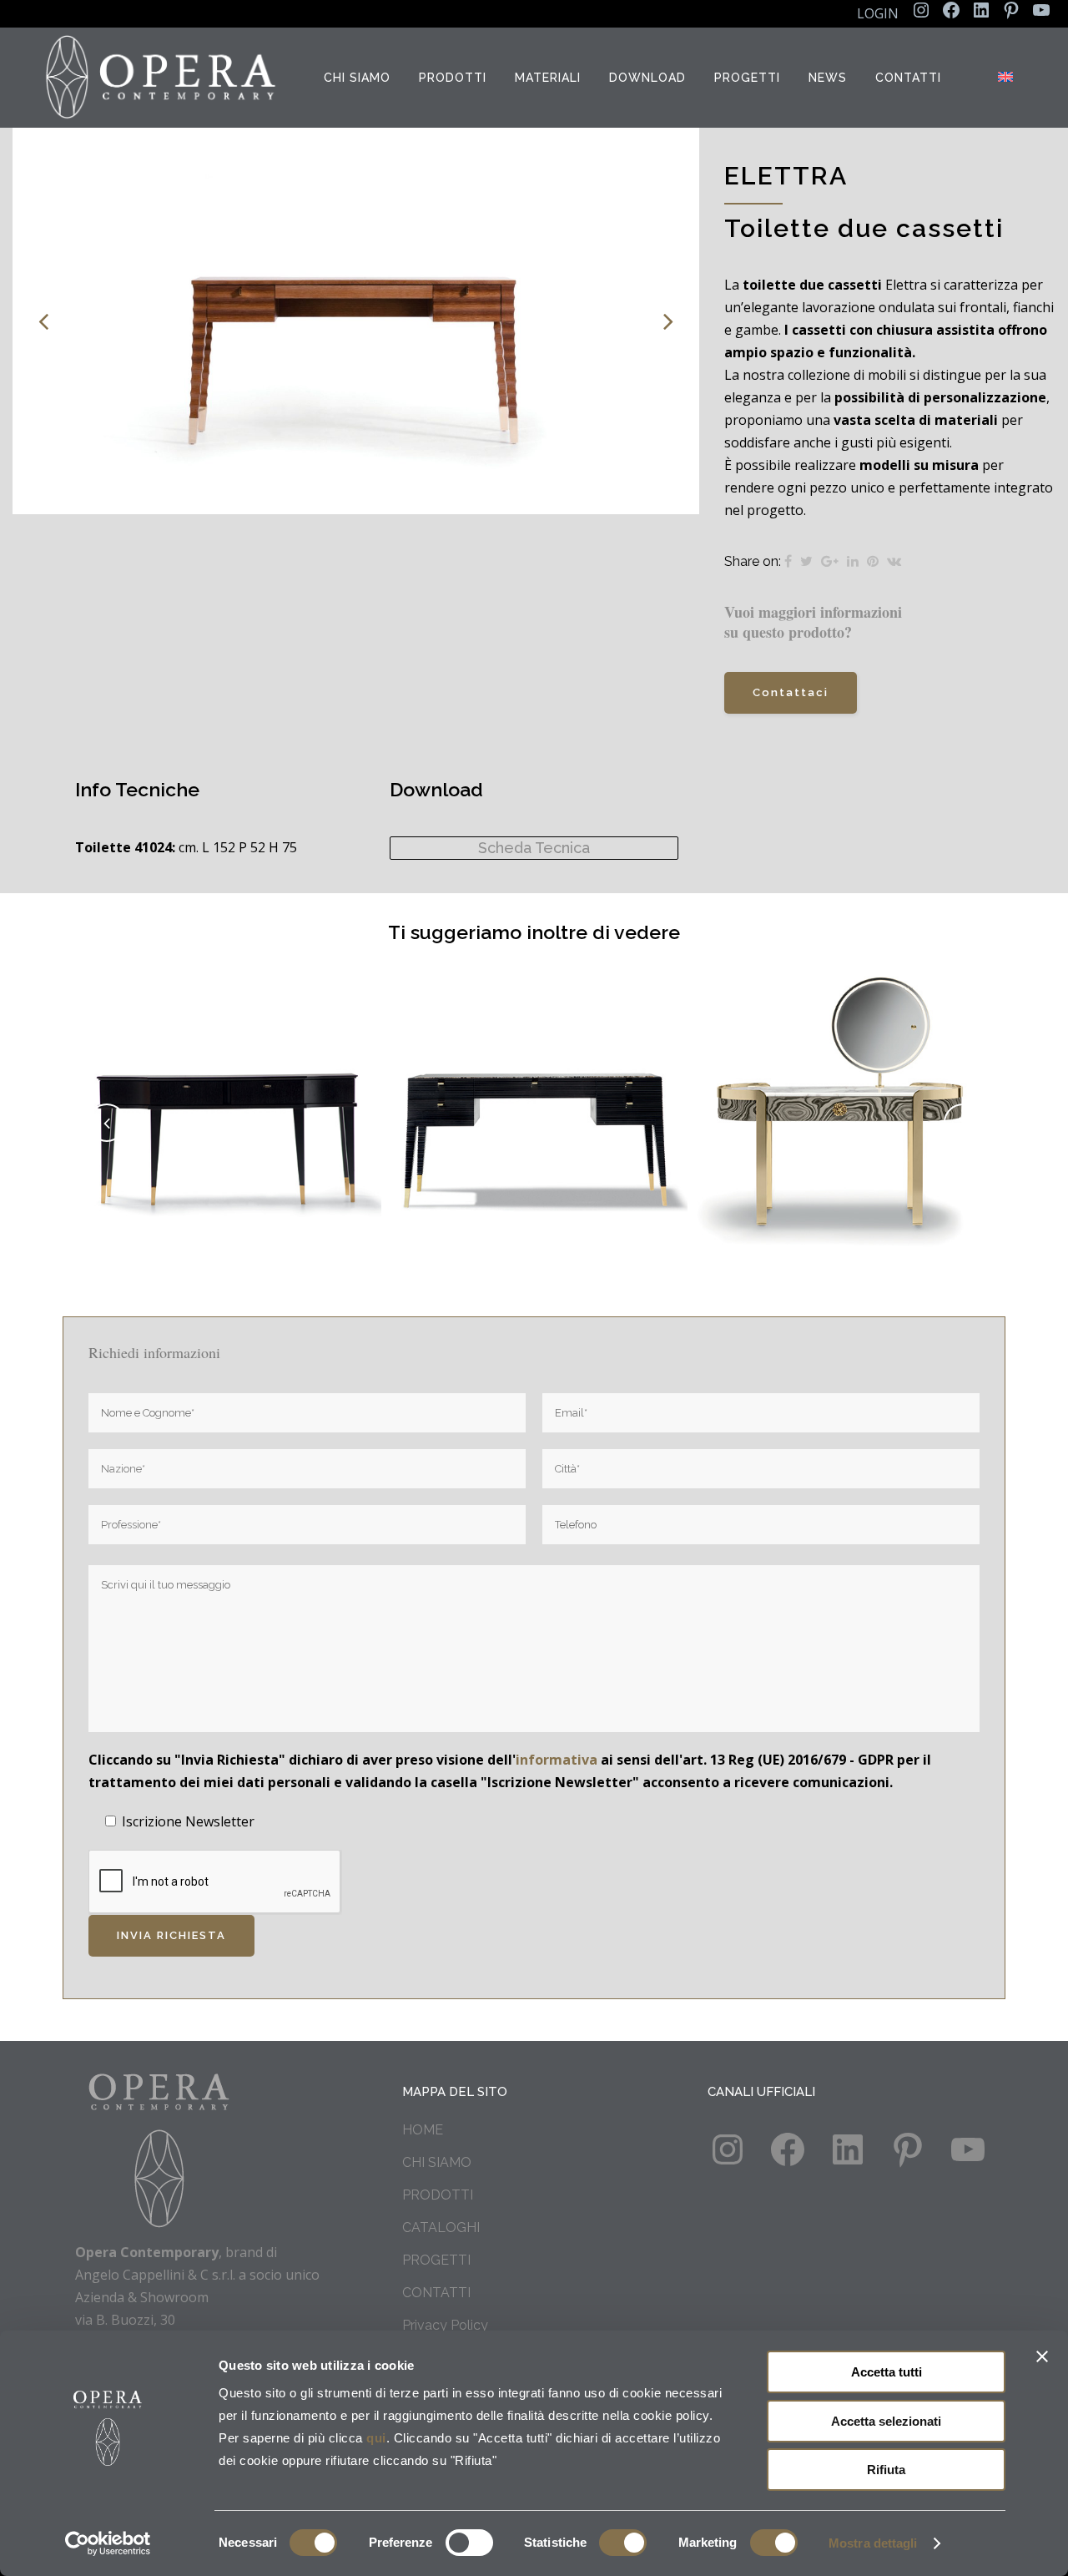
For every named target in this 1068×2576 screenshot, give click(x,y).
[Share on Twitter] (806, 561)
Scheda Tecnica (534, 848)
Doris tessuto (841, 1104)
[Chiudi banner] (1042, 2356)
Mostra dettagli (873, 2543)
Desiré (229, 1104)
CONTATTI (436, 2293)
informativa (557, 1760)
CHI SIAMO (437, 2162)
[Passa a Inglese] (1007, 78)
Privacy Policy (445, 2325)
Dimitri (535, 1104)
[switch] (469, 2543)
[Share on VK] (894, 561)
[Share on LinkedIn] (853, 561)
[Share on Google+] (830, 561)
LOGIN (878, 13)
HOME (423, 2130)
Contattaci (791, 692)
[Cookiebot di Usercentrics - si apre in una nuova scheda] (108, 2543)
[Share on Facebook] (788, 561)
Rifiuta (886, 2470)
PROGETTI (436, 2260)
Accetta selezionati (886, 2421)
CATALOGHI (441, 2227)
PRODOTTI (438, 2195)
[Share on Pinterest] (873, 561)
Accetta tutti (887, 2372)
